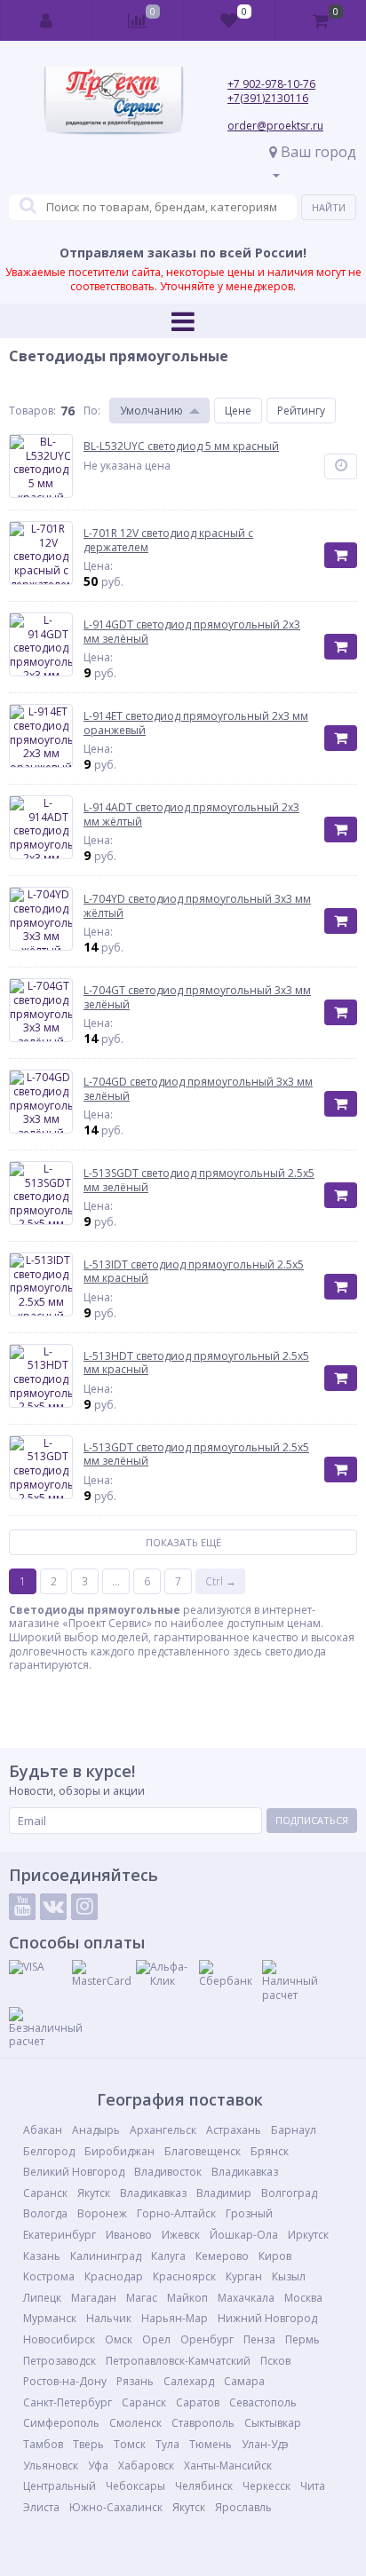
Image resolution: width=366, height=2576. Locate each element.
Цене (238, 411)
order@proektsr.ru (275, 126)
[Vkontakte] (53, 1907)
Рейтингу (301, 411)
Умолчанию (151, 411)
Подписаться (312, 1820)
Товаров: (32, 411)
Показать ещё (183, 1542)
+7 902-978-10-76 (271, 84)
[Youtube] (22, 1907)
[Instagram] (84, 1907)
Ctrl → (221, 1581)
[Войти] (47, 20)
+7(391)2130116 (268, 98)
